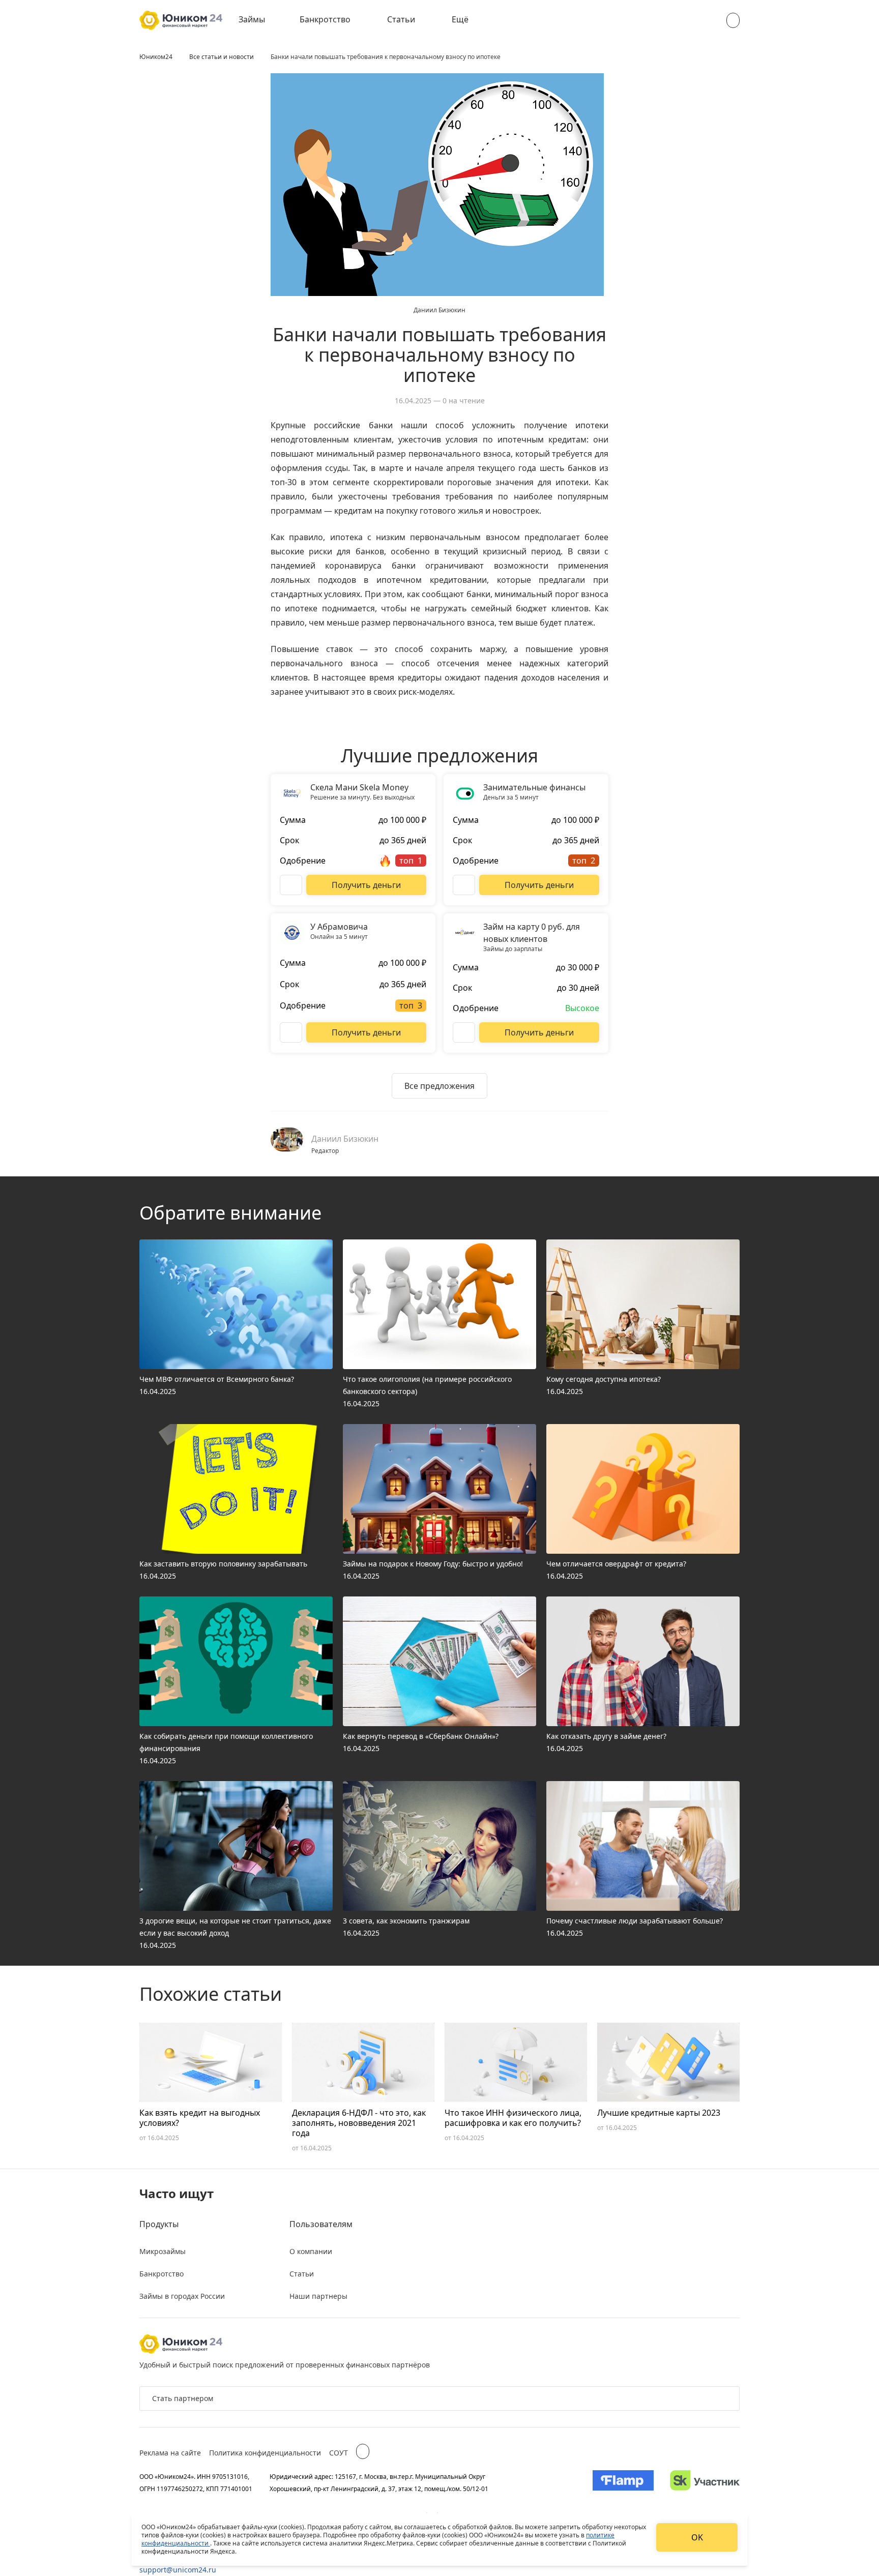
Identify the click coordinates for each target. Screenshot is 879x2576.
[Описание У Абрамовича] (291, 1032)
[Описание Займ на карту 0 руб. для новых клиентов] (464, 1032)
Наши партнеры (318, 2296)
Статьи (401, 19)
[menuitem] (259, 20)
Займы (252, 19)
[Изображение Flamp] (623, 2482)
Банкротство (325, 19)
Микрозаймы (163, 2251)
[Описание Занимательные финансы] (464, 885)
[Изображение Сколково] (705, 2482)
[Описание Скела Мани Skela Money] (291, 885)
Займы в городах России (182, 2296)
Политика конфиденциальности (265, 2453)
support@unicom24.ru (178, 2570)
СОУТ (339, 2453)
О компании (311, 2251)
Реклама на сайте (170, 2453)
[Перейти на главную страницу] (181, 20)
